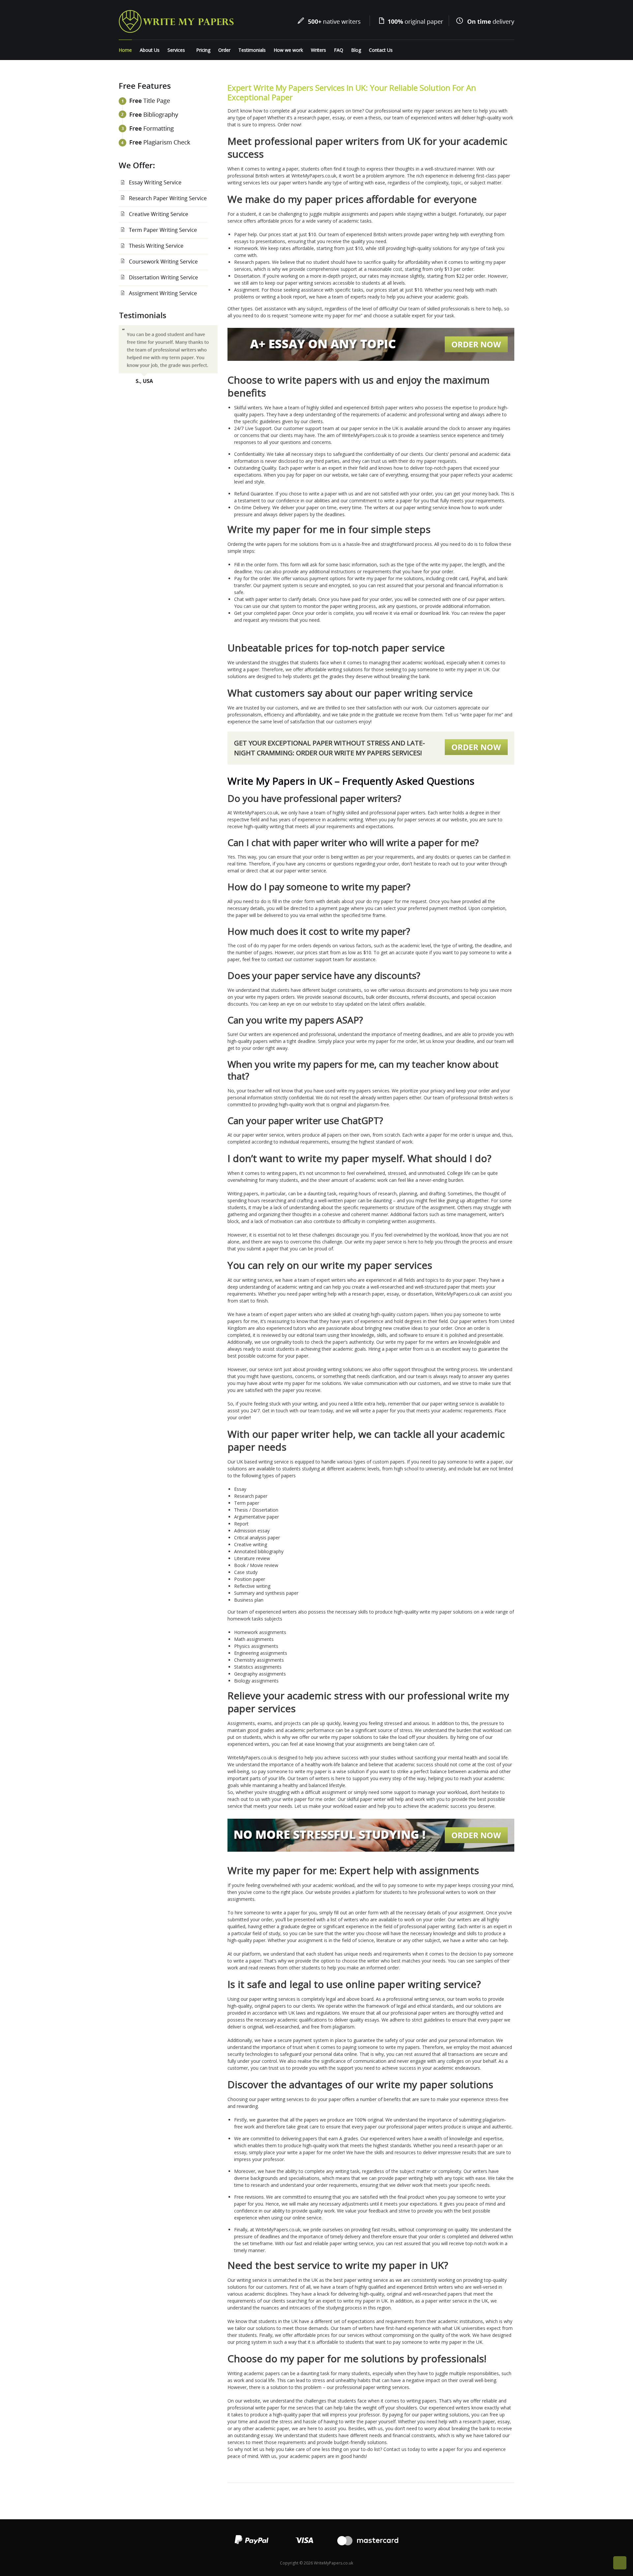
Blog (356, 50)
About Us (150, 50)
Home (125, 50)
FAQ (339, 50)
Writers (318, 50)
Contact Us (381, 50)
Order (224, 50)
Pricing (203, 50)
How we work (288, 50)
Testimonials (252, 50)
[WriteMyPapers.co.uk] (176, 21)
